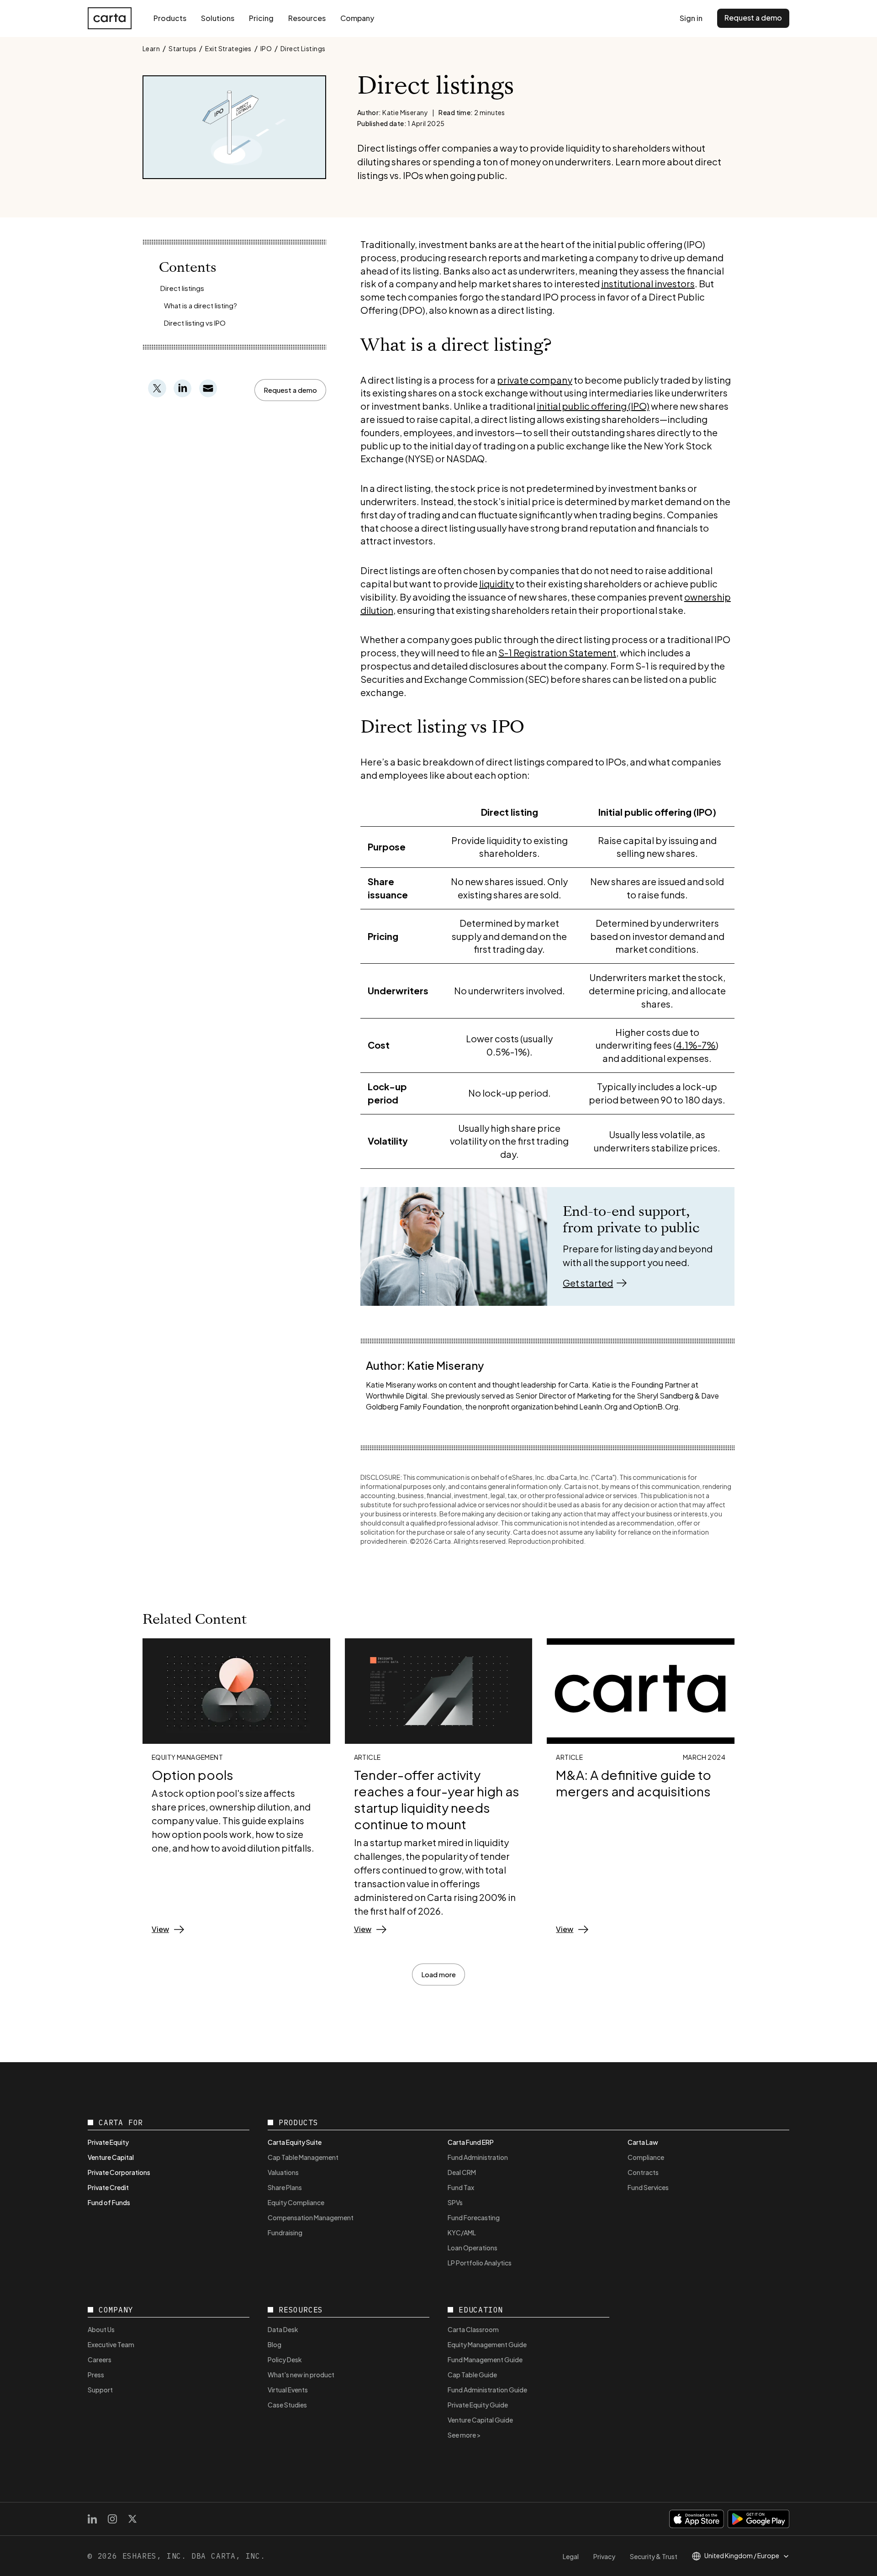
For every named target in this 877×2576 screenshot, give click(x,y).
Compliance (646, 2157)
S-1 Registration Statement (557, 652)
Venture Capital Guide (480, 2420)
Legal (571, 2556)
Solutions (218, 18)
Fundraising (285, 2233)
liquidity (497, 583)
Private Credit (108, 2187)
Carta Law (643, 2142)
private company (535, 380)
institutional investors (648, 283)
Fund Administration (478, 2157)
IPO (266, 48)
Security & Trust (654, 2556)
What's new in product (301, 2375)
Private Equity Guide (478, 2405)
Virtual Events (288, 2390)
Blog (275, 2344)
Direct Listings (303, 48)
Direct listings (182, 288)
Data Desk (283, 2329)
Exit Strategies (228, 48)
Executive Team (111, 2344)
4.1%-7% (696, 1045)
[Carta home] (110, 18)
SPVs (455, 2202)
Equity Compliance (296, 2202)
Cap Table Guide (472, 2375)
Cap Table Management (303, 2157)
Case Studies (287, 2405)
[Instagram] (112, 2519)
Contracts (643, 2172)
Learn (151, 48)
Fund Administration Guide (487, 2390)
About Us (101, 2329)
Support (100, 2390)
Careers (100, 2360)
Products (170, 18)
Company (357, 18)
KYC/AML (462, 2233)
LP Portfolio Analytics (480, 2263)
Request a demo (753, 18)
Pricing (261, 18)
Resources (307, 18)
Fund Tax (461, 2187)
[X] (132, 2519)
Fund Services (648, 2187)
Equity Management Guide (487, 2344)
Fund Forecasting (474, 2217)
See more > (464, 2435)
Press (96, 2375)
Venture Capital (111, 2157)
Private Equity (108, 2142)
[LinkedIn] (92, 2519)
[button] (290, 390)
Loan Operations (473, 2248)
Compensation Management (311, 2217)
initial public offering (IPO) (593, 406)
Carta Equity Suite (295, 2142)
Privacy (604, 2556)
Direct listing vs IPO (195, 323)
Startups (182, 48)
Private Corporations (119, 2172)
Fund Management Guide (485, 2360)
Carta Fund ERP (471, 2142)
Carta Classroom (473, 2329)
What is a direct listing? (201, 305)
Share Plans (285, 2187)
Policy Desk (285, 2360)
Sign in (691, 18)
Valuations (283, 2172)
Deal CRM (462, 2172)
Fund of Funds (109, 2202)
